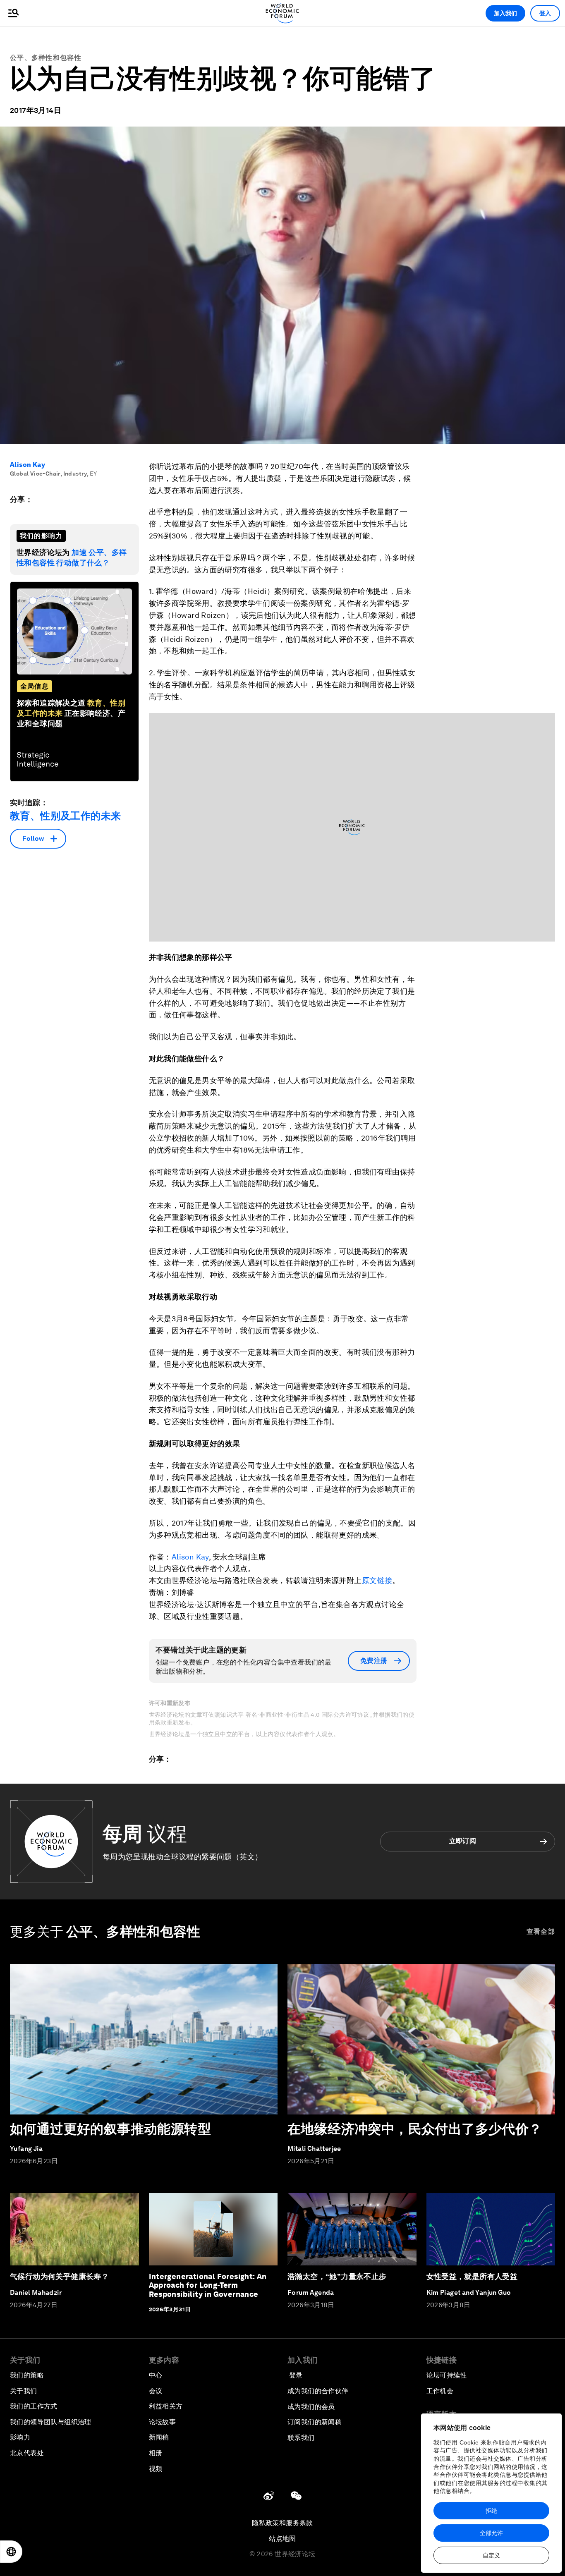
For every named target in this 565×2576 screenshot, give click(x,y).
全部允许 (491, 2533)
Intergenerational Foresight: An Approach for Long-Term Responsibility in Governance (208, 2285)
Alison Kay (28, 465)
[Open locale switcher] (11, 2552)
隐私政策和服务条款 (282, 2523)
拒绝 (491, 2511)
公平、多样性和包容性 (46, 58)
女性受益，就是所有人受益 (472, 2276)
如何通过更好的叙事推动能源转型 (110, 2129)
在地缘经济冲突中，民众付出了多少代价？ (415, 2129)
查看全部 (541, 1931)
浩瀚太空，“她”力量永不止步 (337, 2276)
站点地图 (282, 2539)
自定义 (491, 2555)
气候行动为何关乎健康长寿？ (59, 2276)
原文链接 (377, 1580)
